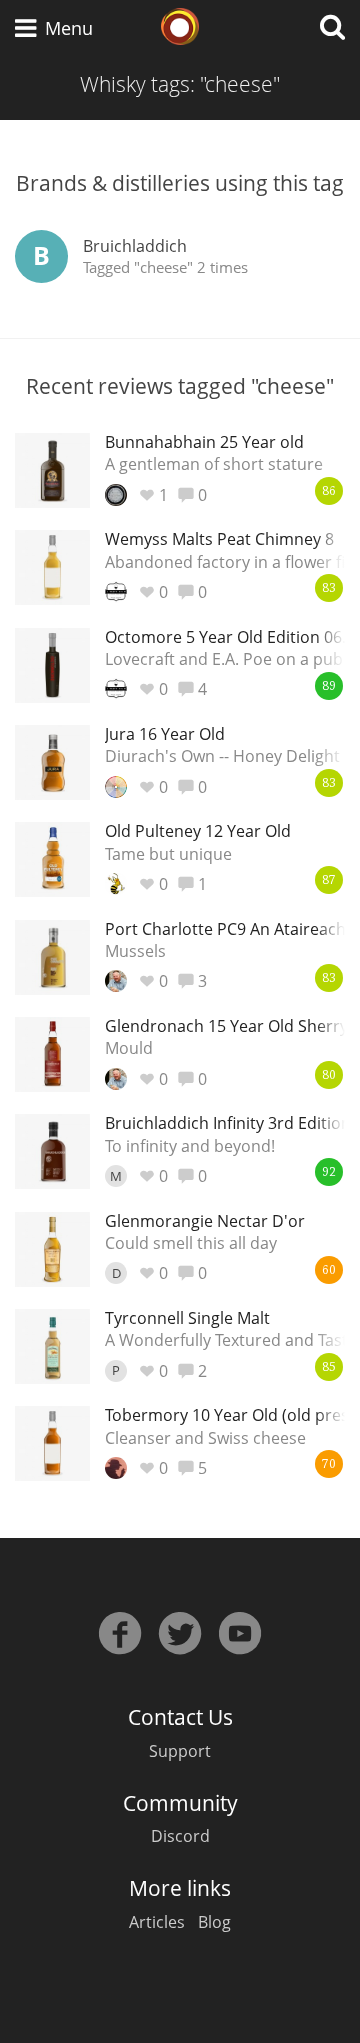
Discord (180, 1836)
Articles (157, 1922)
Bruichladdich (135, 246)
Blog (214, 1922)
